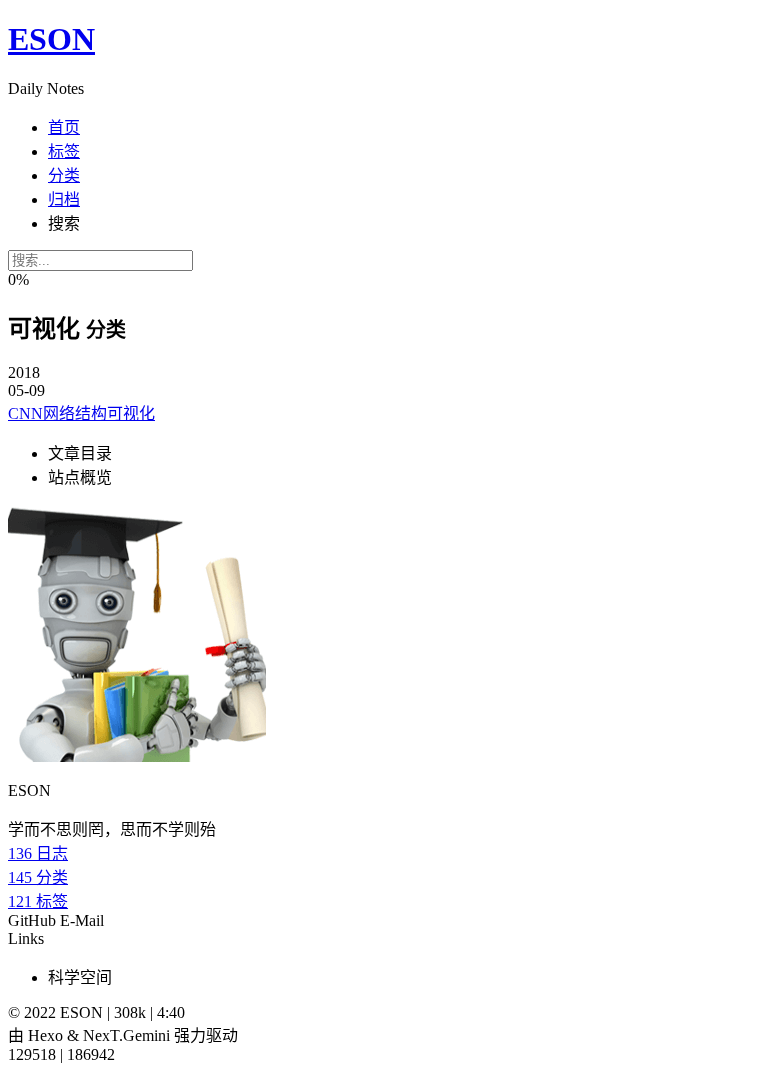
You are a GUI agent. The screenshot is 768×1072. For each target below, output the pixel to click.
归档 (64, 199)
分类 (64, 175)
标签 (64, 151)
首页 (64, 127)
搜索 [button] (64, 223)
